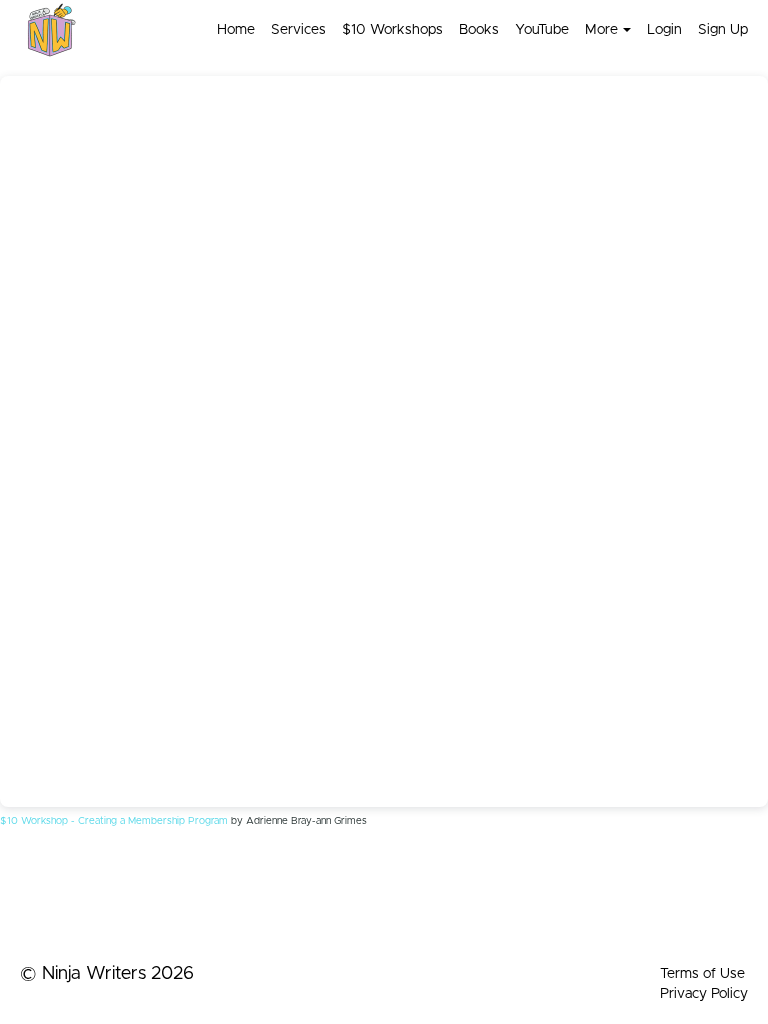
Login (664, 30)
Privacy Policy (704, 994)
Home (236, 30)
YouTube (542, 30)
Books (479, 30)
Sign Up (723, 30)
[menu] (474, 30)
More (601, 30)
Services (298, 30)
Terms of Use (702, 974)
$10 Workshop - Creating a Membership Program (114, 821)
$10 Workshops (392, 30)
